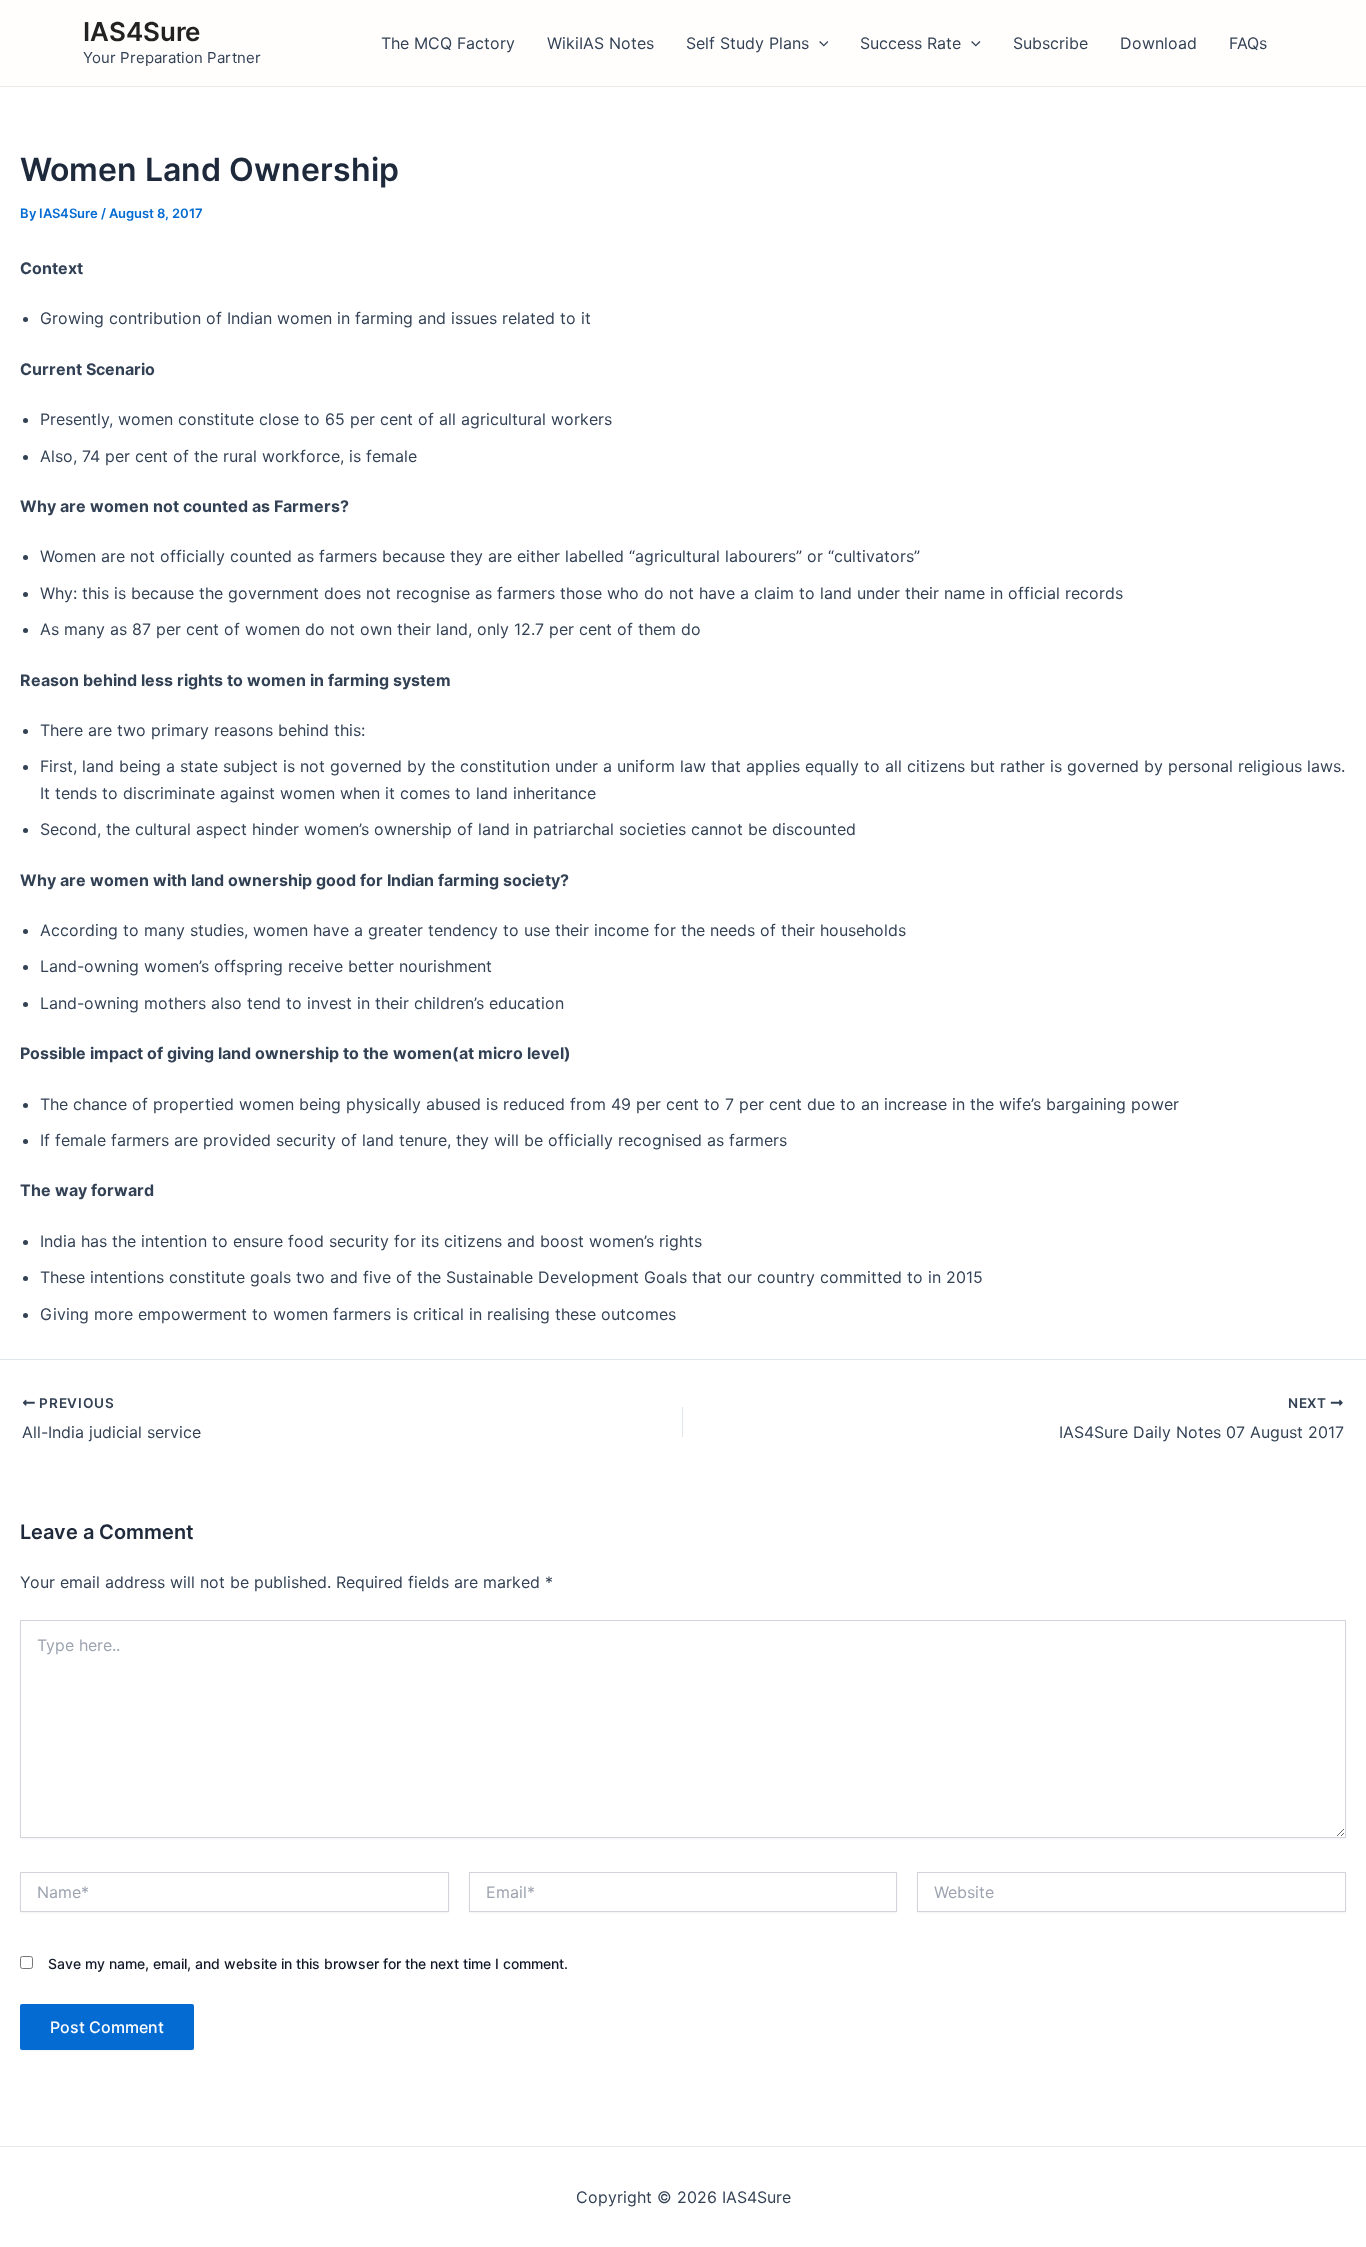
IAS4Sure (141, 31)
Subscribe (1050, 43)
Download (1158, 43)
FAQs (1248, 43)
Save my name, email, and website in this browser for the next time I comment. (308, 1963)
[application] (819, 43)
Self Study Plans (747, 43)
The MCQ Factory (448, 43)
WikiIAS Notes (600, 43)
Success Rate (910, 43)
